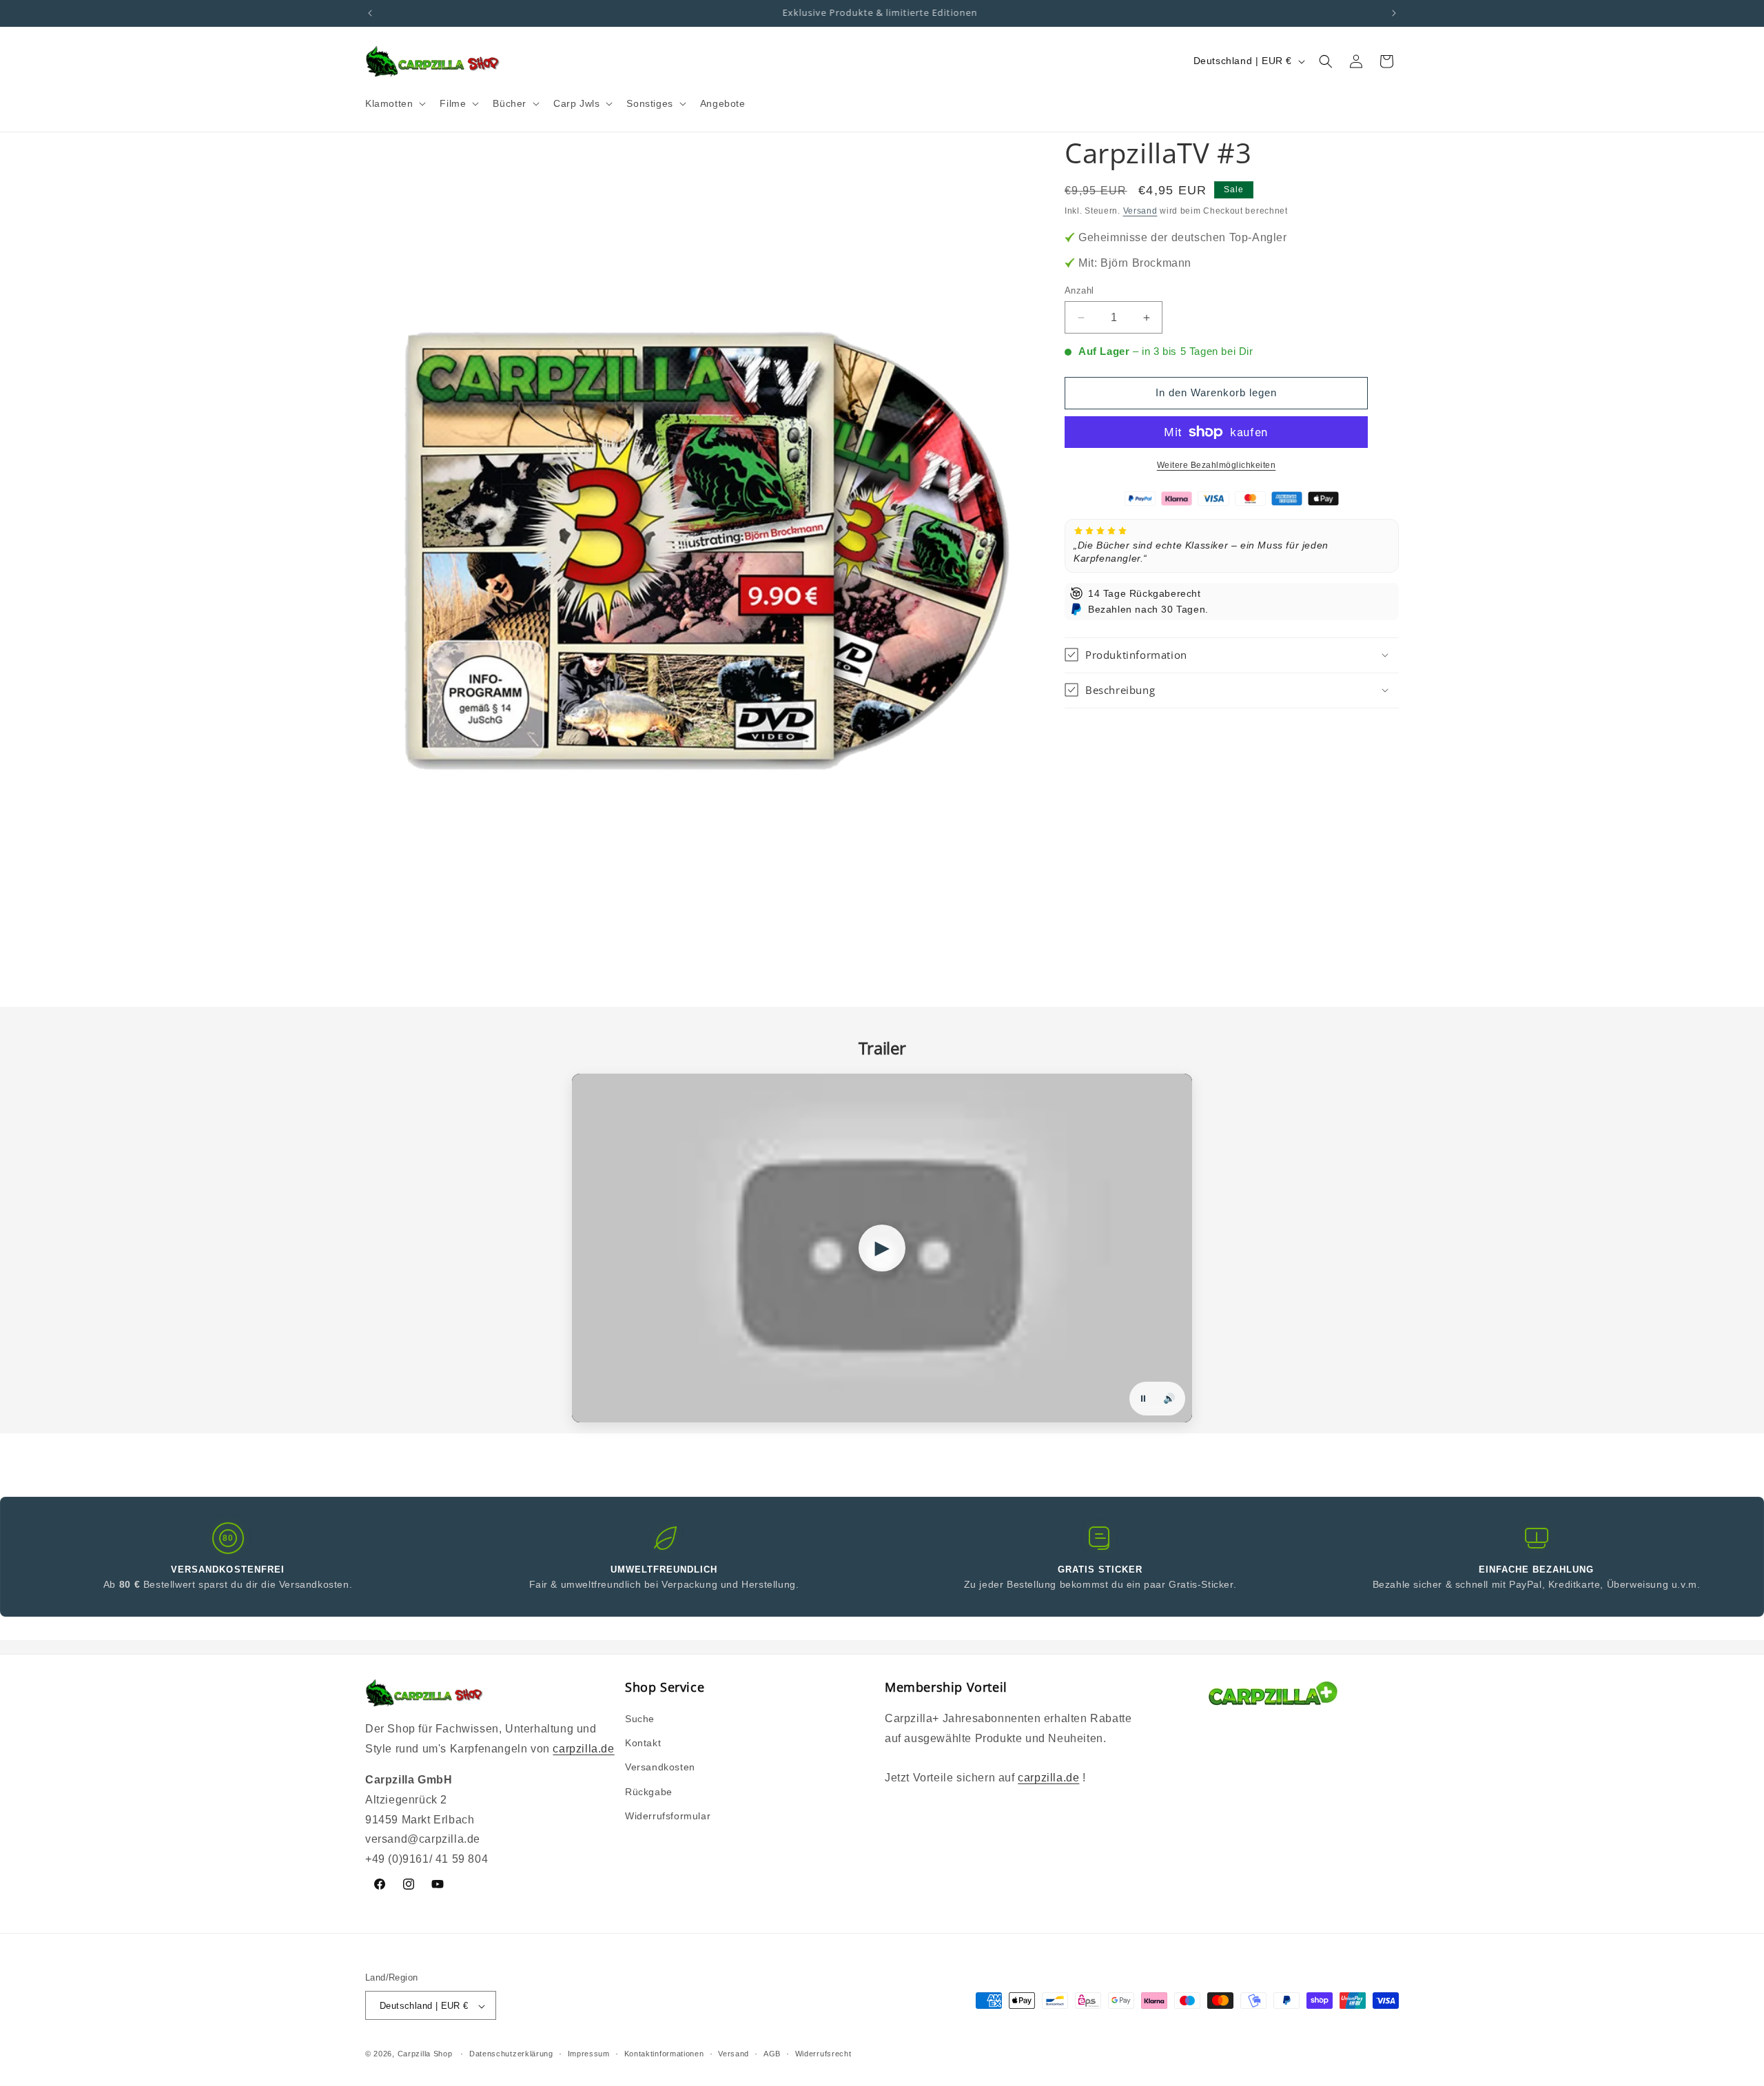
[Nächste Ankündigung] (1394, 13)
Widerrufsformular (668, 1816)
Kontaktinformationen (664, 2054)
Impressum (589, 2054)
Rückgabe (649, 1792)
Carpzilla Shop (425, 2054)
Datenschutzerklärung (511, 2054)
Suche (640, 1719)
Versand (1140, 211)
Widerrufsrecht (823, 2054)
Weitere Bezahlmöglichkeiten (1217, 465)
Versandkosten (660, 1768)
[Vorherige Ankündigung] (370, 13)
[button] (394, 103)
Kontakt (643, 1743)
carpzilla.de (583, 1749)
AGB (772, 2054)
